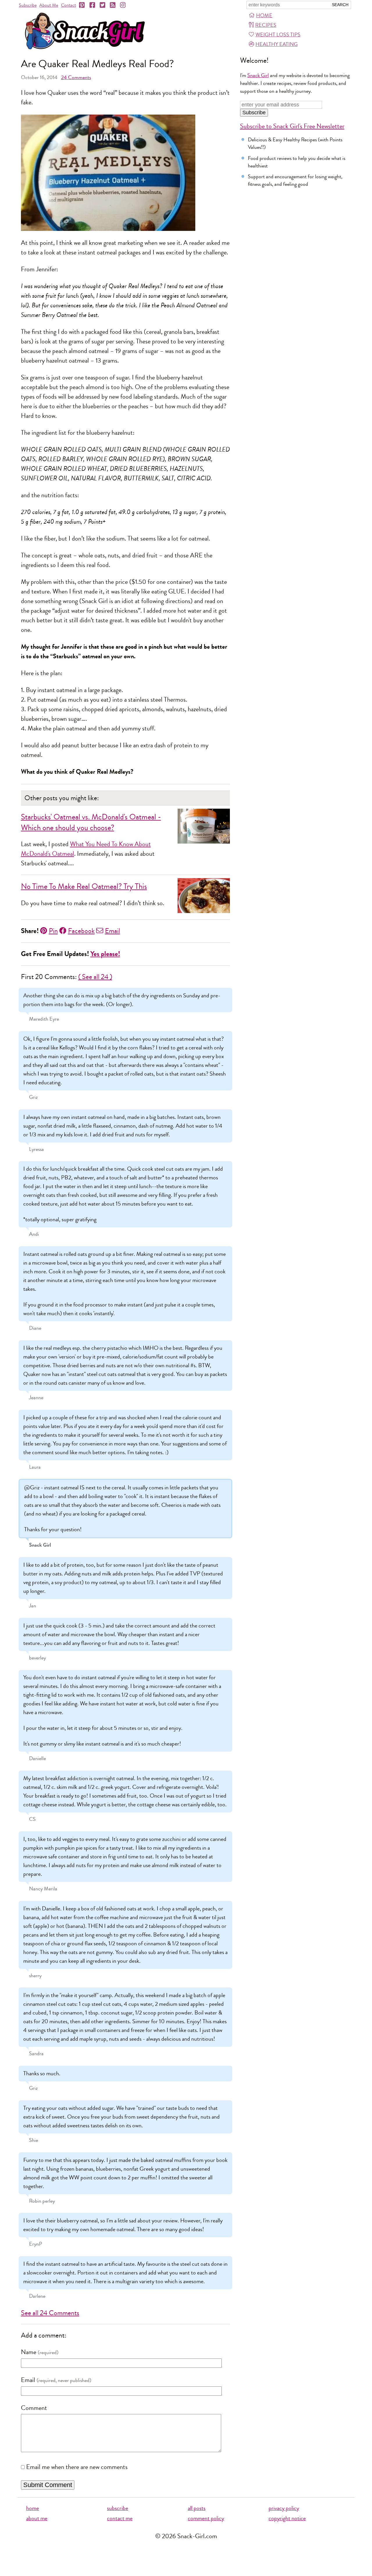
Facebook (81, 931)
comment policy (206, 2518)
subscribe (118, 2508)
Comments (76, 77)
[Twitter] (103, 5)
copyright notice (287, 2518)
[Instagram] (123, 5)
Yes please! (105, 954)
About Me (49, 5)
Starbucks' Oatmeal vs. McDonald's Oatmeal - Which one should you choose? (91, 822)
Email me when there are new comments (77, 2467)
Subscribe (28, 5)
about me (37, 2518)
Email (112, 931)
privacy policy (284, 2508)
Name (29, 2352)
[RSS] (113, 5)
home (33, 2508)
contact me (120, 2518)
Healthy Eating (277, 44)
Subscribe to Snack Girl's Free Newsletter (292, 126)
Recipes (266, 25)
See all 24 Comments (50, 2313)
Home (264, 15)
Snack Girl (258, 75)
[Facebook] (93, 5)
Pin (53, 931)
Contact (68, 5)
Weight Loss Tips (278, 35)
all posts (197, 2508)
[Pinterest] (82, 5)
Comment (34, 2408)
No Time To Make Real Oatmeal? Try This (84, 886)
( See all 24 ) (95, 977)
